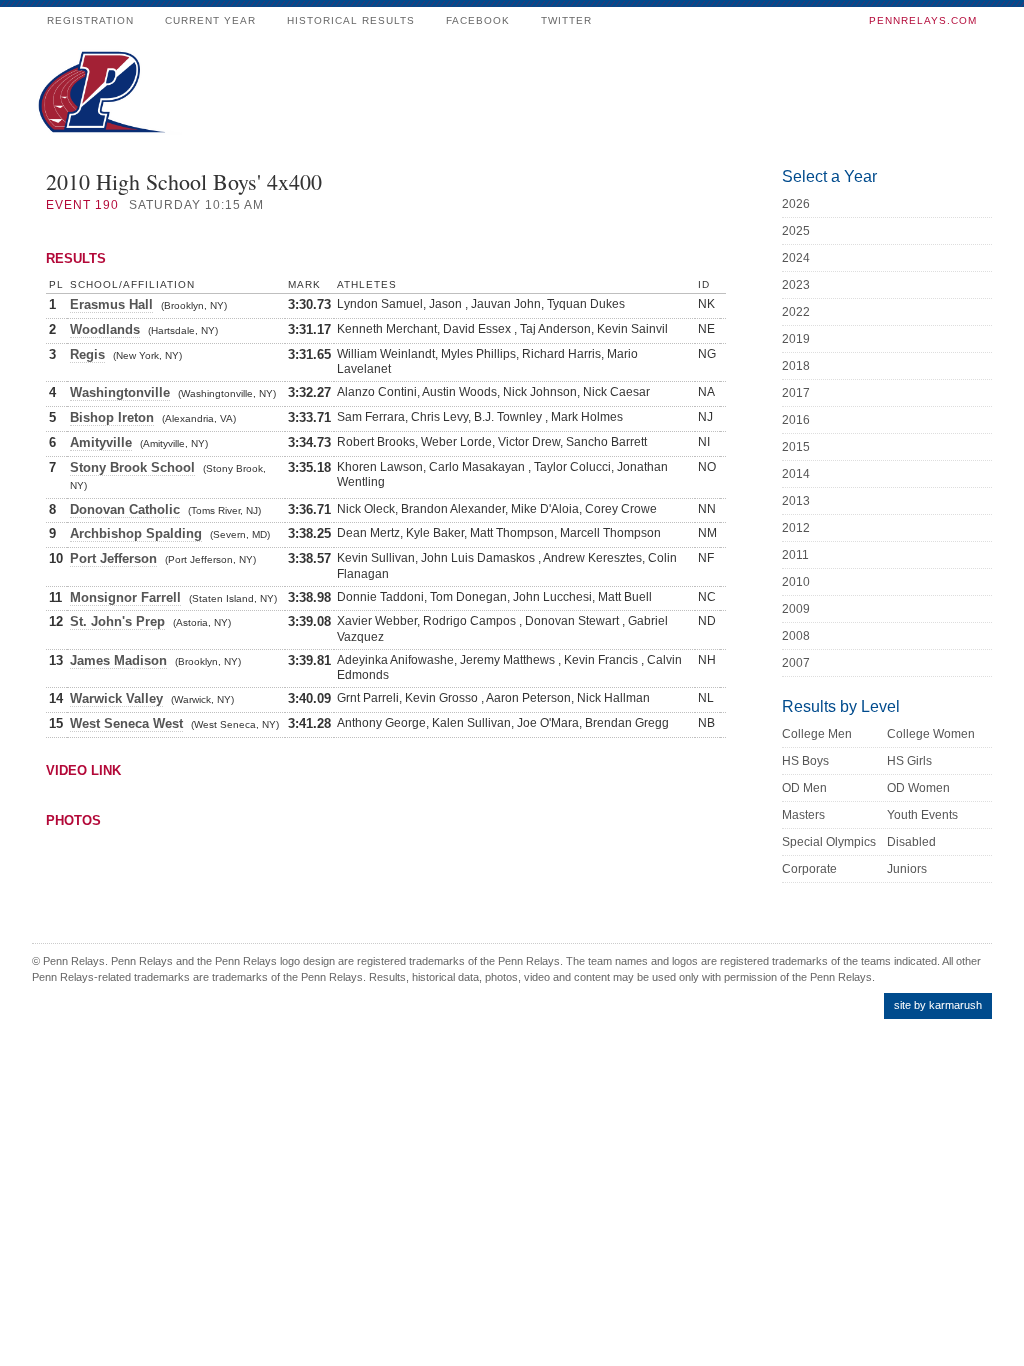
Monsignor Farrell (125, 597)
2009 (796, 609)
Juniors (907, 869)
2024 (796, 258)
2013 (796, 501)
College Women (931, 734)
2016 (796, 420)
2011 (795, 555)
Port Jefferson (113, 558)
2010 (796, 582)
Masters (803, 815)
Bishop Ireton (112, 417)
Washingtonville (120, 392)
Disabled (911, 842)
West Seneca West (126, 723)
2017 (796, 393)
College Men (817, 734)
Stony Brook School (132, 467)
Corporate (809, 869)
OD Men (804, 788)
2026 (796, 204)
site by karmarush (938, 1005)
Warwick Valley (116, 698)
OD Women (918, 788)
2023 (796, 285)
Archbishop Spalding (136, 533)
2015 (796, 447)
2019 (796, 339)
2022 (796, 312)
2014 (796, 474)
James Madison (118, 660)
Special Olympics (829, 842)
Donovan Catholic (125, 509)
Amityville (101, 442)
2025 (796, 231)
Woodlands (105, 329)
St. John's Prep (117, 621)
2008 (796, 636)
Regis (87, 354)
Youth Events (922, 815)
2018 (796, 366)
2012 (796, 528)
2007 (796, 663)
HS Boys (805, 761)
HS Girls (909, 761)
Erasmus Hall (111, 304)
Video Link (83, 770)
